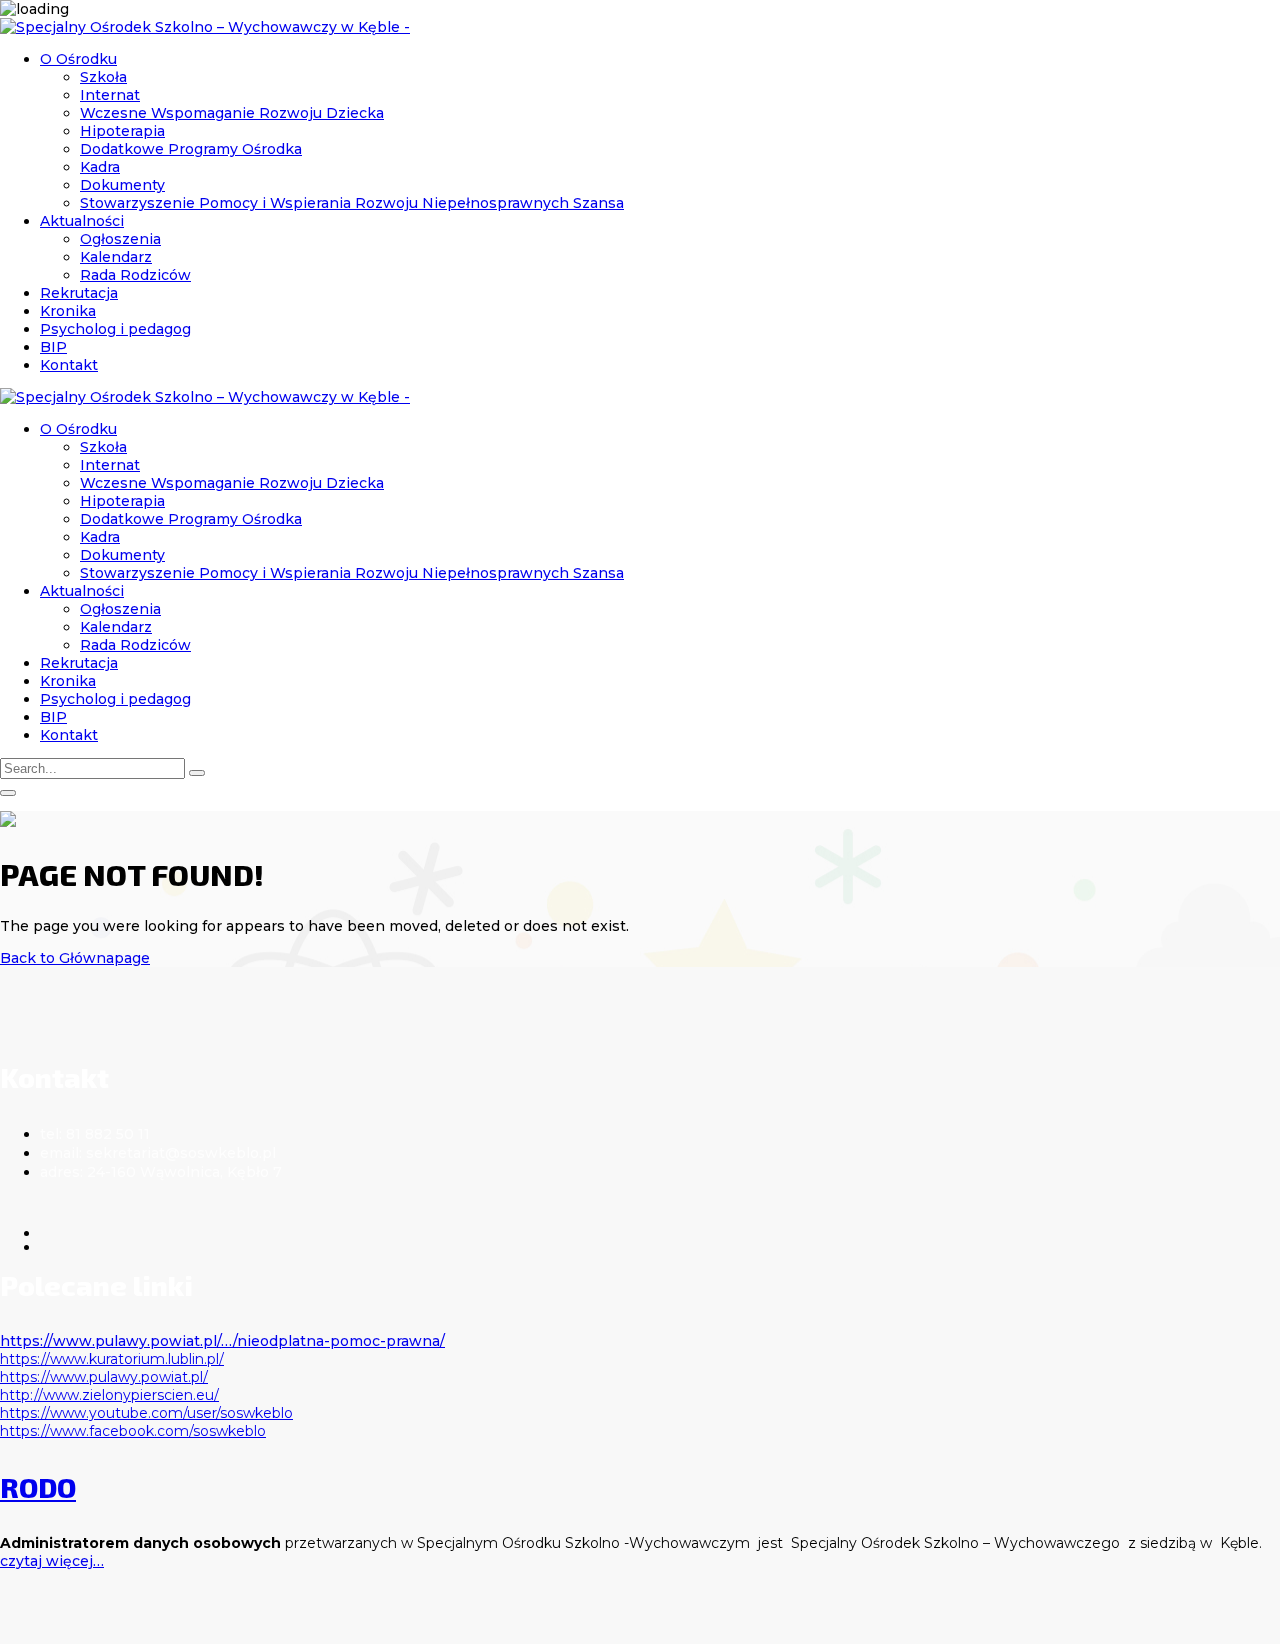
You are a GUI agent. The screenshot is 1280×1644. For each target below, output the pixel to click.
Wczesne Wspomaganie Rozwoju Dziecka (232, 113)
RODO (38, 1487)
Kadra (100, 167)
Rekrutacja (79, 293)
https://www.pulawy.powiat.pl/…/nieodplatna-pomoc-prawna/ (222, 1341)
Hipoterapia (122, 131)
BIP (53, 347)
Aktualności (82, 221)
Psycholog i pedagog (115, 329)
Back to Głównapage (75, 958)
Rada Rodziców (135, 275)
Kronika (68, 311)
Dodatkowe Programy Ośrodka (191, 149)
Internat (110, 95)
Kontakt (69, 365)
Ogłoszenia (120, 239)
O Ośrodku (78, 59)
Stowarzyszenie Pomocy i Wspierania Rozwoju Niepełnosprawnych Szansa (352, 203)
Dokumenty (122, 185)
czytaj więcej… (52, 1561)
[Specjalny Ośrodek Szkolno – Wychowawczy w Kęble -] (205, 27)
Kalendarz (116, 257)
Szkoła (103, 77)
